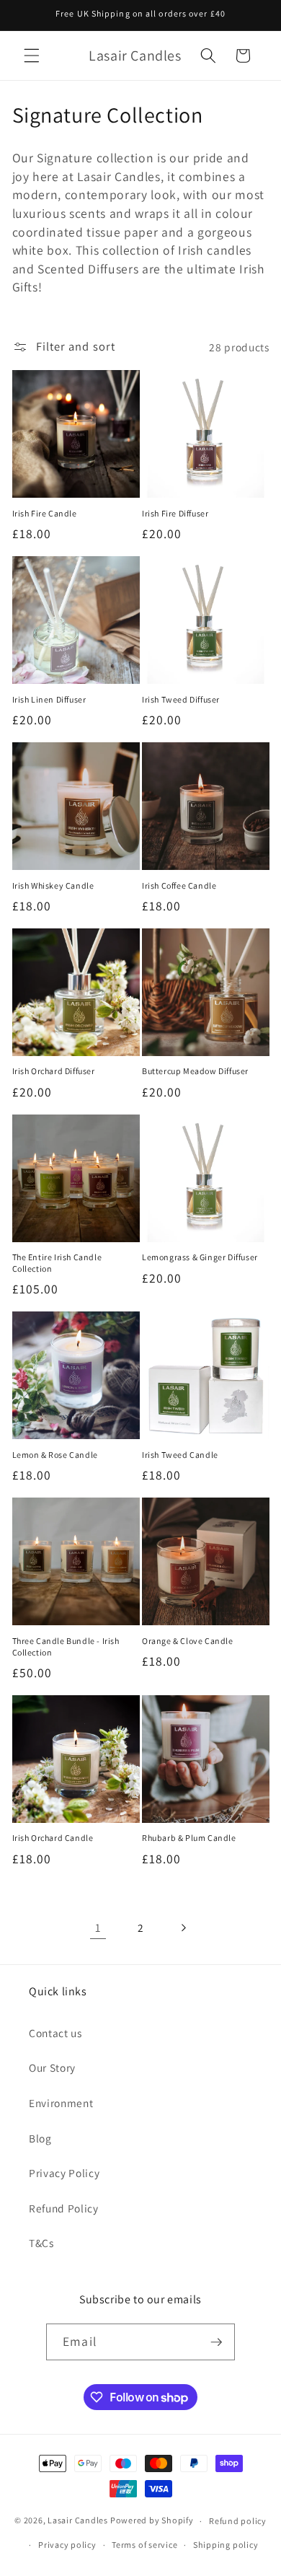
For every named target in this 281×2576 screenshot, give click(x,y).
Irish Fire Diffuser (175, 513)
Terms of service (144, 2545)
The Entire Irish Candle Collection (57, 1263)
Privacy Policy (64, 2173)
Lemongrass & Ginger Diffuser (200, 1257)
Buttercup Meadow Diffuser (195, 1071)
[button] (32, 56)
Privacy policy (67, 2545)
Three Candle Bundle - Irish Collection (66, 1647)
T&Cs (41, 2243)
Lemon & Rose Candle (55, 1455)
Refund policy (238, 2521)
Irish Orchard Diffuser (54, 1071)
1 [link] (98, 1927)
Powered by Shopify (152, 2521)
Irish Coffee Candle (179, 885)
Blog (40, 2138)
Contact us (55, 2033)
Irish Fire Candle (45, 513)
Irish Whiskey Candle (53, 885)
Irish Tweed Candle (180, 1455)
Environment (61, 2103)
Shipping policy (226, 2545)
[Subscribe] (216, 2342)
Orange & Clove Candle (188, 1641)
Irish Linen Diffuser (49, 699)
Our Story (52, 2067)
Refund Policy (64, 2208)
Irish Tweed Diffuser (181, 699)
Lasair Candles (78, 2521)
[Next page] (183, 1927)
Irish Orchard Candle (53, 1838)
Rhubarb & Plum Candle (189, 1838)
